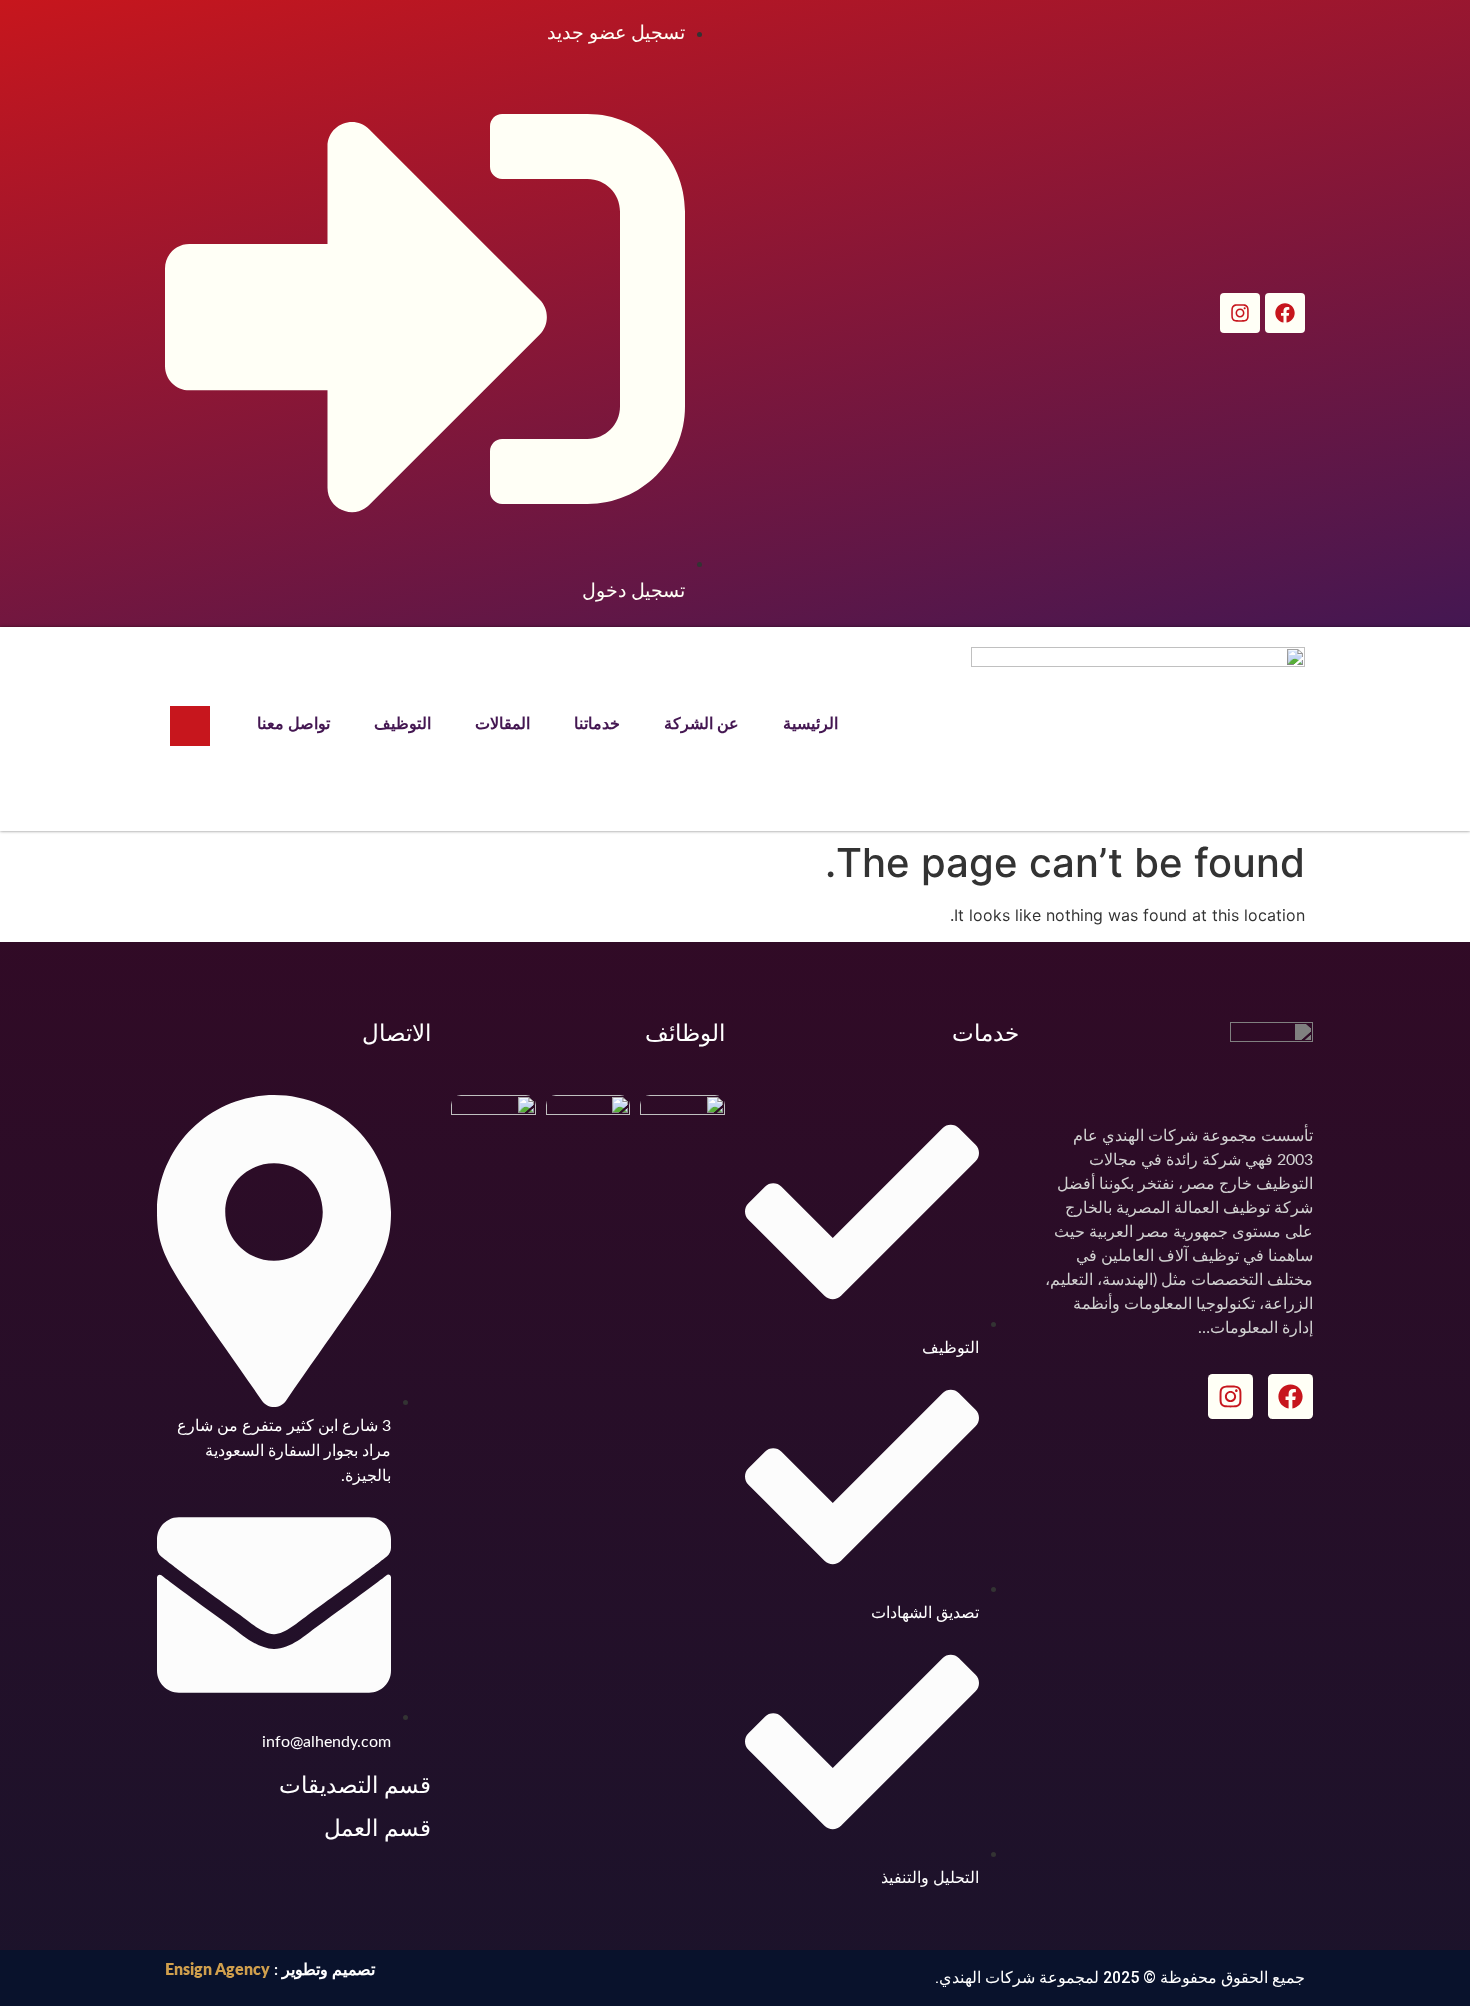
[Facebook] (1285, 313)
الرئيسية (810, 723)
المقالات (502, 723)
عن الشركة (701, 723)
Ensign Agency (217, 1970)
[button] (190, 726)
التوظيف (402, 723)
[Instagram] (1240, 313)
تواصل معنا (293, 723)
